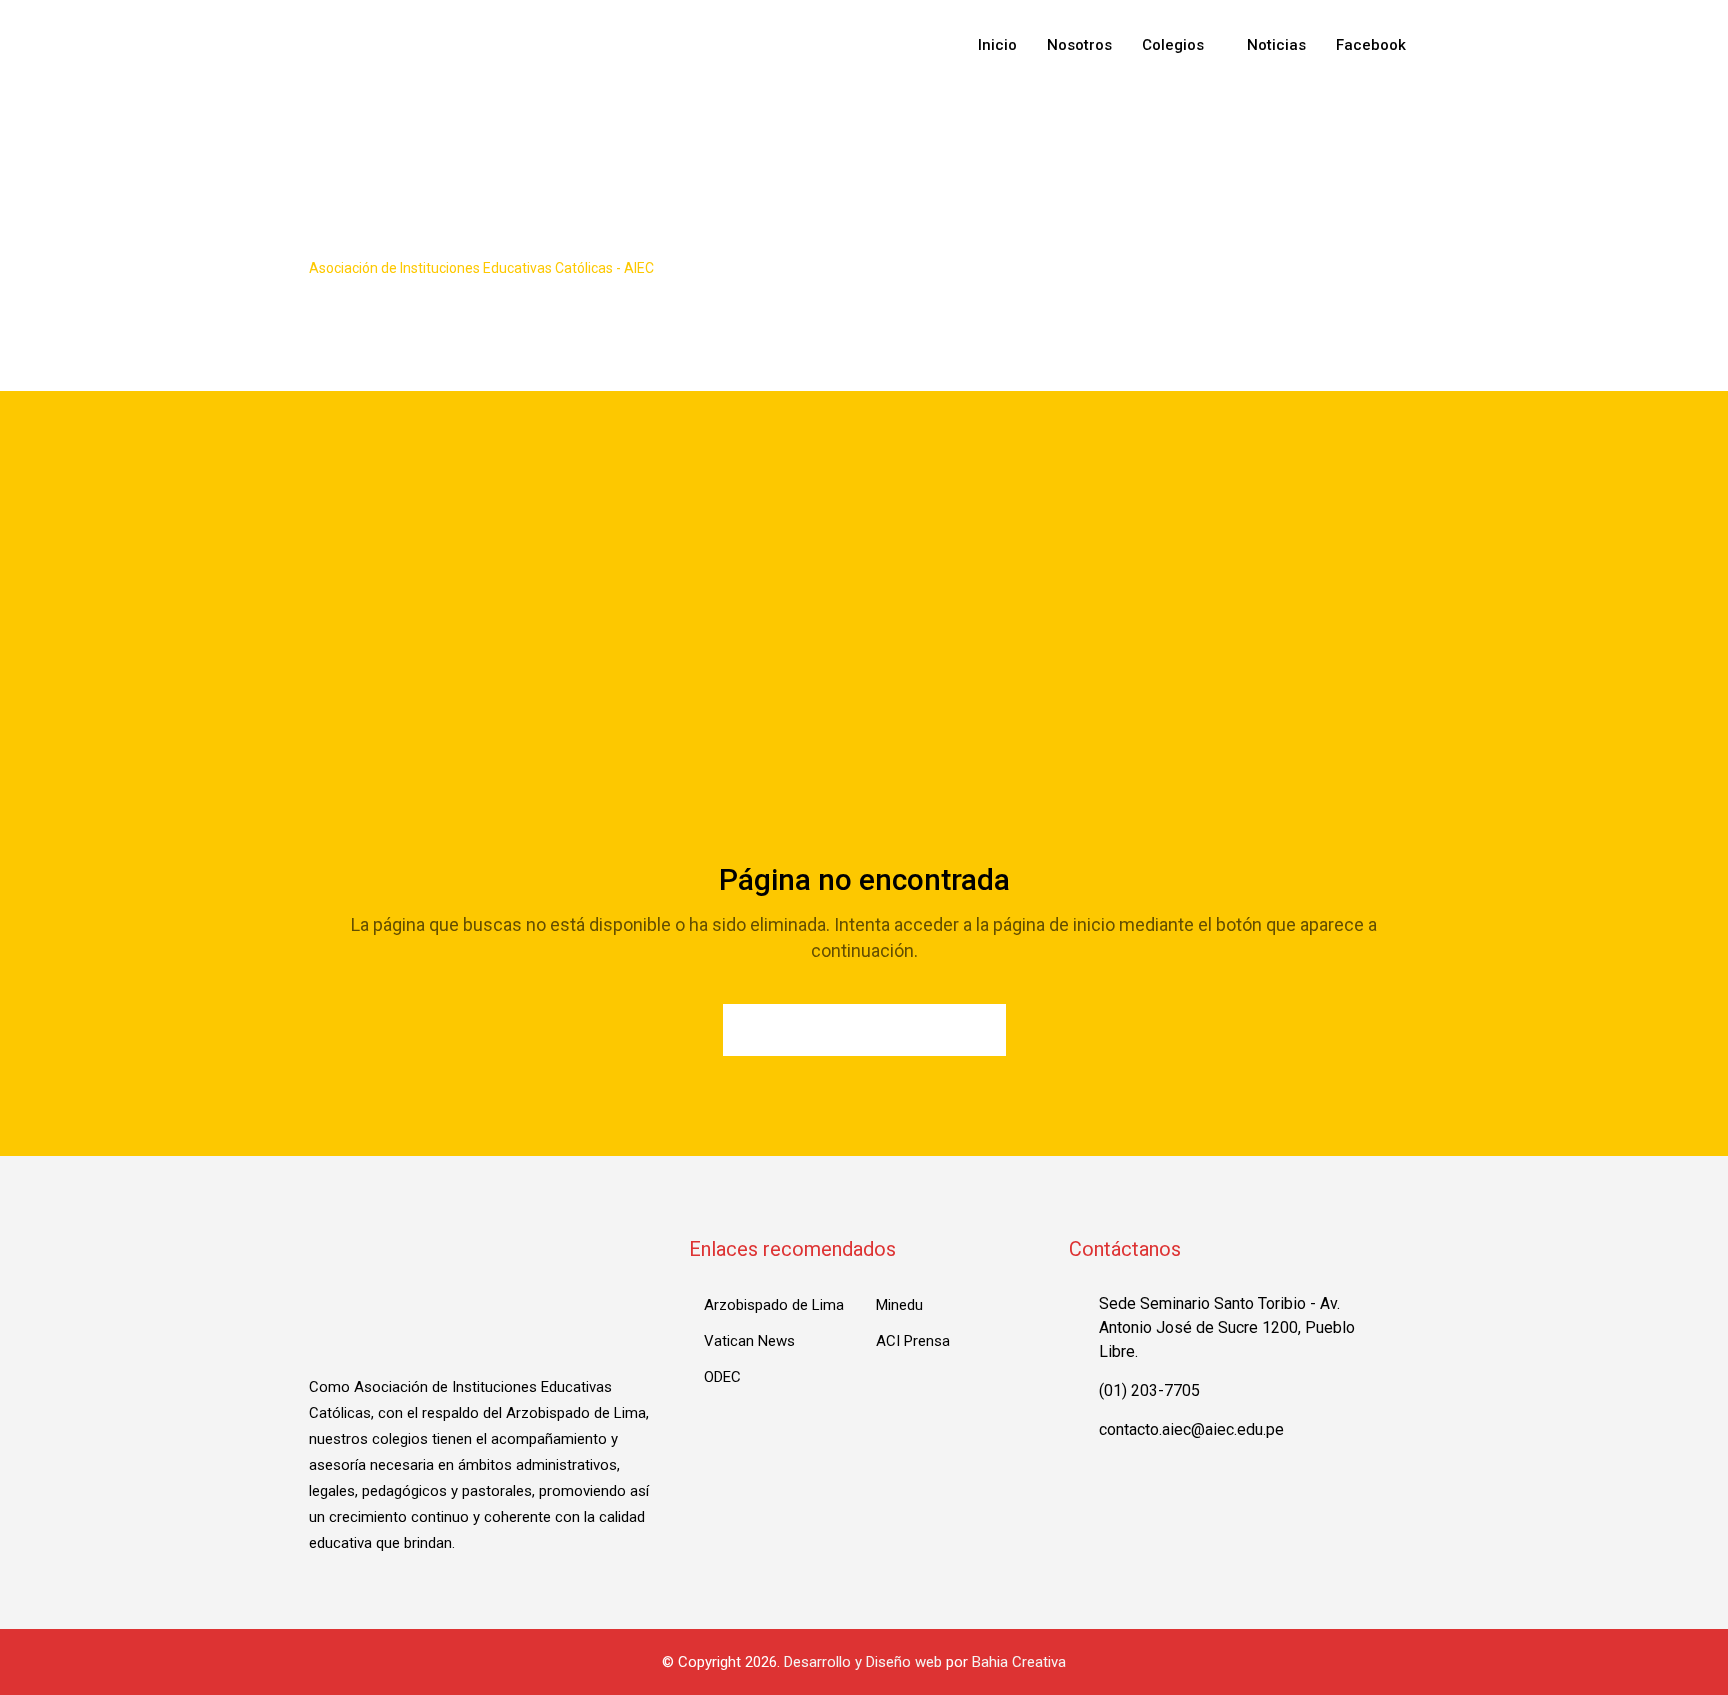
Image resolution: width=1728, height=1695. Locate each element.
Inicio (997, 45)
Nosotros (1079, 45)
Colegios (1173, 45)
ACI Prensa (913, 1341)
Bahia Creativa (1019, 1662)
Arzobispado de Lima (774, 1305)
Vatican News (749, 1341)
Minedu (899, 1305)
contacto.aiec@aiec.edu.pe (1191, 1429)
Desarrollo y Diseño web (863, 1662)
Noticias (1276, 45)
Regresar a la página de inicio (864, 1030)
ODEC (722, 1377)
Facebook (1371, 45)
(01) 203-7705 (1149, 1390)
